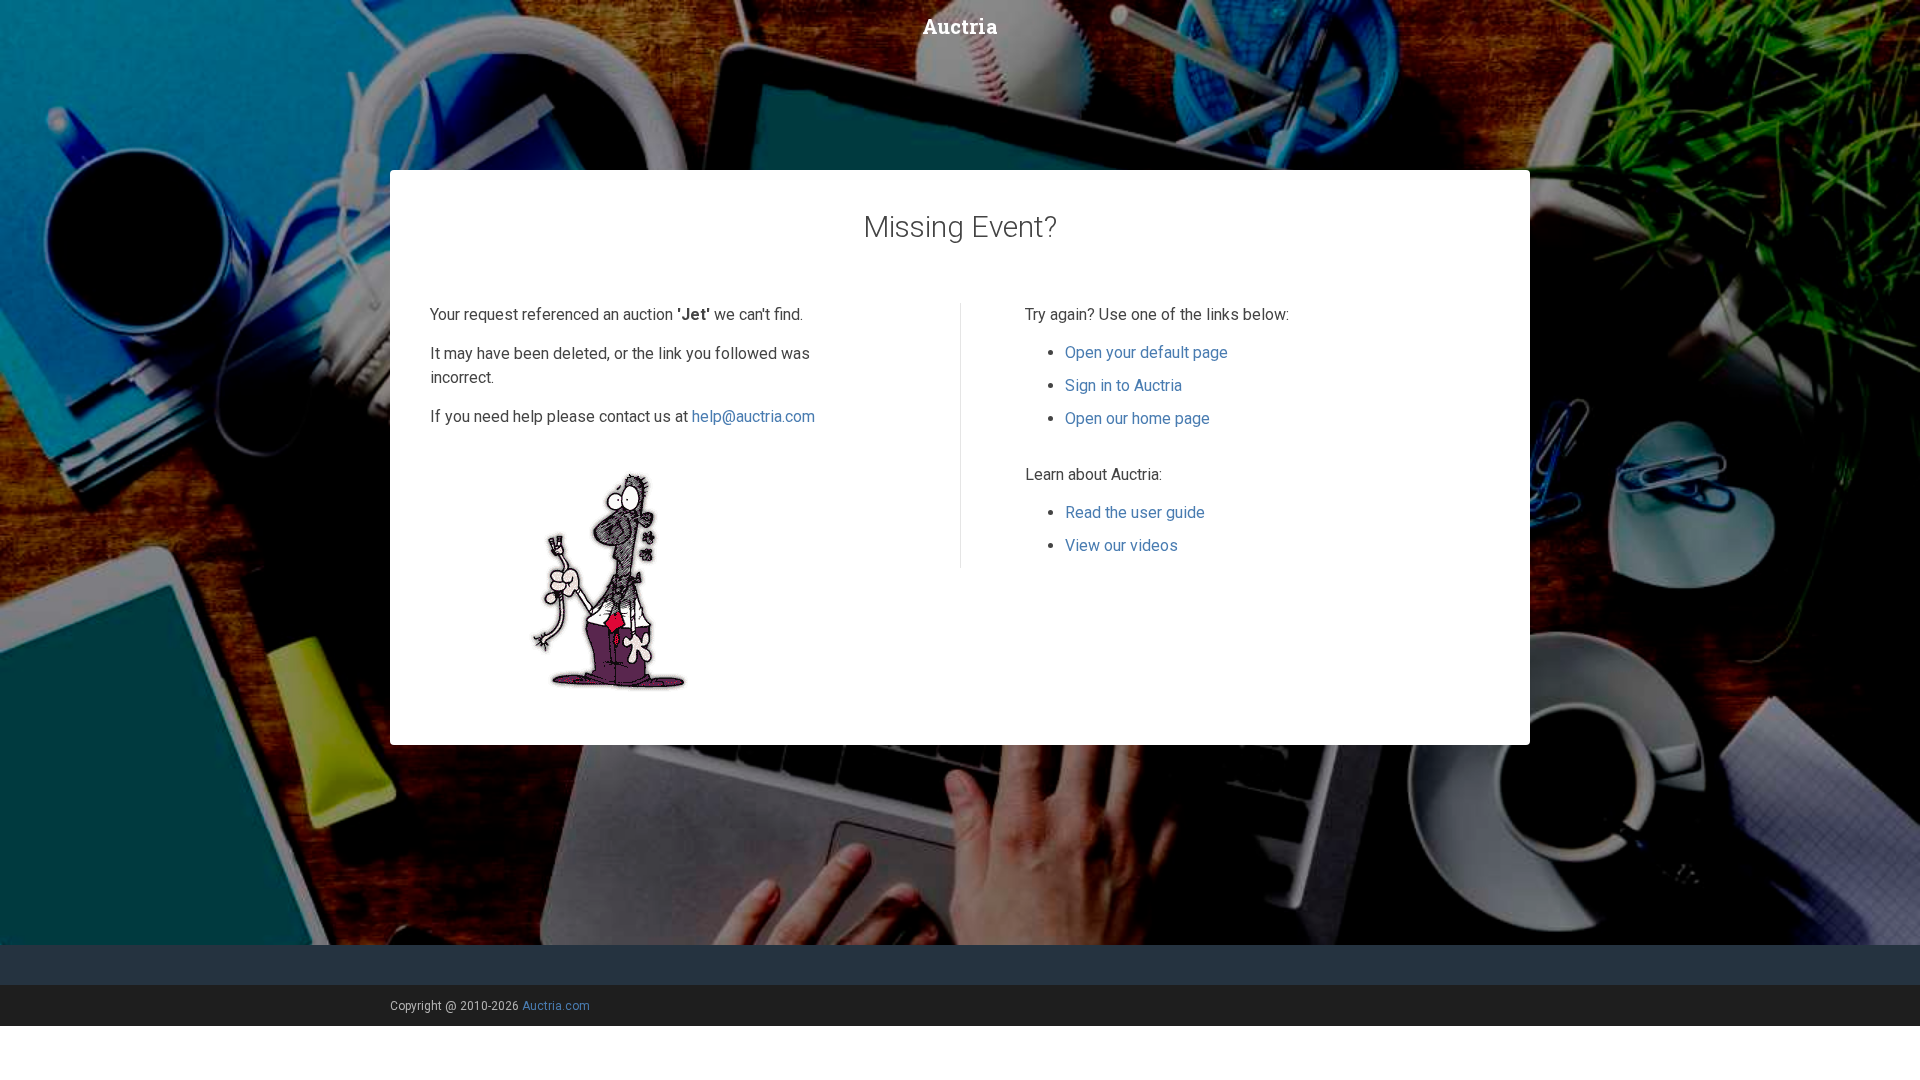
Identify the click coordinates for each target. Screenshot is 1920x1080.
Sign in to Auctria (1123, 385)
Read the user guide (1135, 512)
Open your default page (1146, 352)
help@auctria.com (753, 416)
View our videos (1121, 545)
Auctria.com (556, 1006)
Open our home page (1137, 418)
